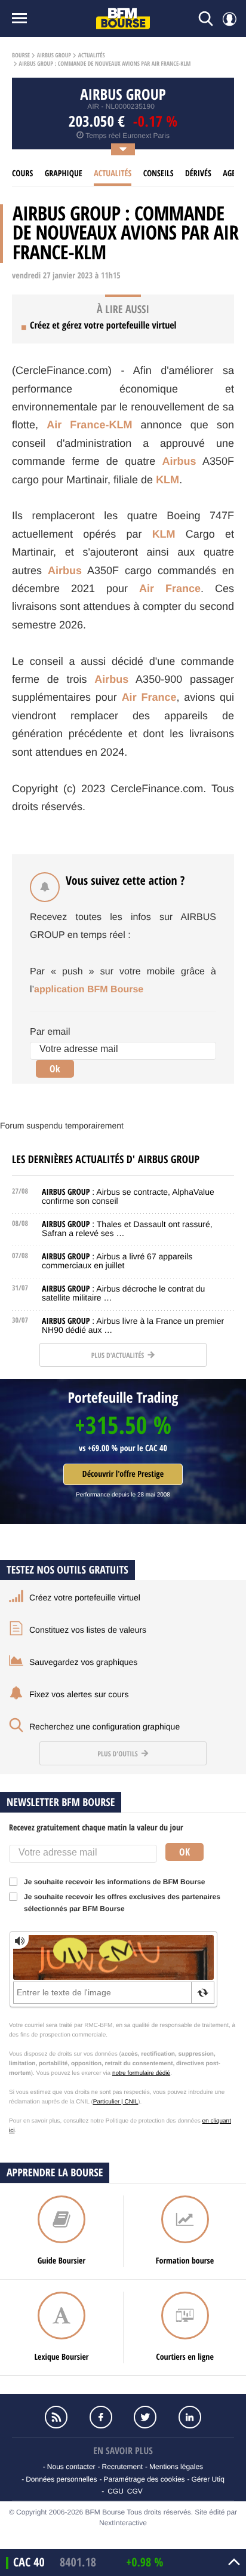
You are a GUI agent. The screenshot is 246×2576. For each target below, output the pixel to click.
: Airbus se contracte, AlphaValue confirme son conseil (128, 1196)
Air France (170, 588)
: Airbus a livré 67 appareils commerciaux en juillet (117, 1261)
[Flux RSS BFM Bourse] (56, 2417)
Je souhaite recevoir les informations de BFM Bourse (114, 1882)
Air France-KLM (89, 425)
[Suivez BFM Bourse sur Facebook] (101, 2417)
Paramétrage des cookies (144, 2479)
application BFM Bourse (89, 990)
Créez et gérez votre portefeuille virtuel (103, 325)
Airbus (179, 461)
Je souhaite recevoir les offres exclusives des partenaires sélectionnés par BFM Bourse (122, 1903)
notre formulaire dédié (141, 2073)
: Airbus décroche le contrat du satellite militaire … (123, 1293)
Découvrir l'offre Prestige (123, 1474)
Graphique (64, 174)
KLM (167, 480)
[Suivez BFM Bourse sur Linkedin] (189, 2417)
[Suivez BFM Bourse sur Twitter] (145, 2417)
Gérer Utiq (207, 2479)
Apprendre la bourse (55, 2172)
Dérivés (198, 174)
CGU (116, 2491)
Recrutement (122, 2467)
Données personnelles (61, 2479)
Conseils (159, 174)
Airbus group (54, 56)
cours (22, 174)
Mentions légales (176, 2467)
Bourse (21, 56)
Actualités (92, 56)
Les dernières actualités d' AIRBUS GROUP (106, 1159)
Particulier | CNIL (116, 2102)
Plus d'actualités (119, 1355)
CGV (135, 2491)
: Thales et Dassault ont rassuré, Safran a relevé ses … (127, 1229)
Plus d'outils (118, 1754)
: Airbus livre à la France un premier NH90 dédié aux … (133, 1325)
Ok (55, 1069)
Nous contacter (71, 2467)
